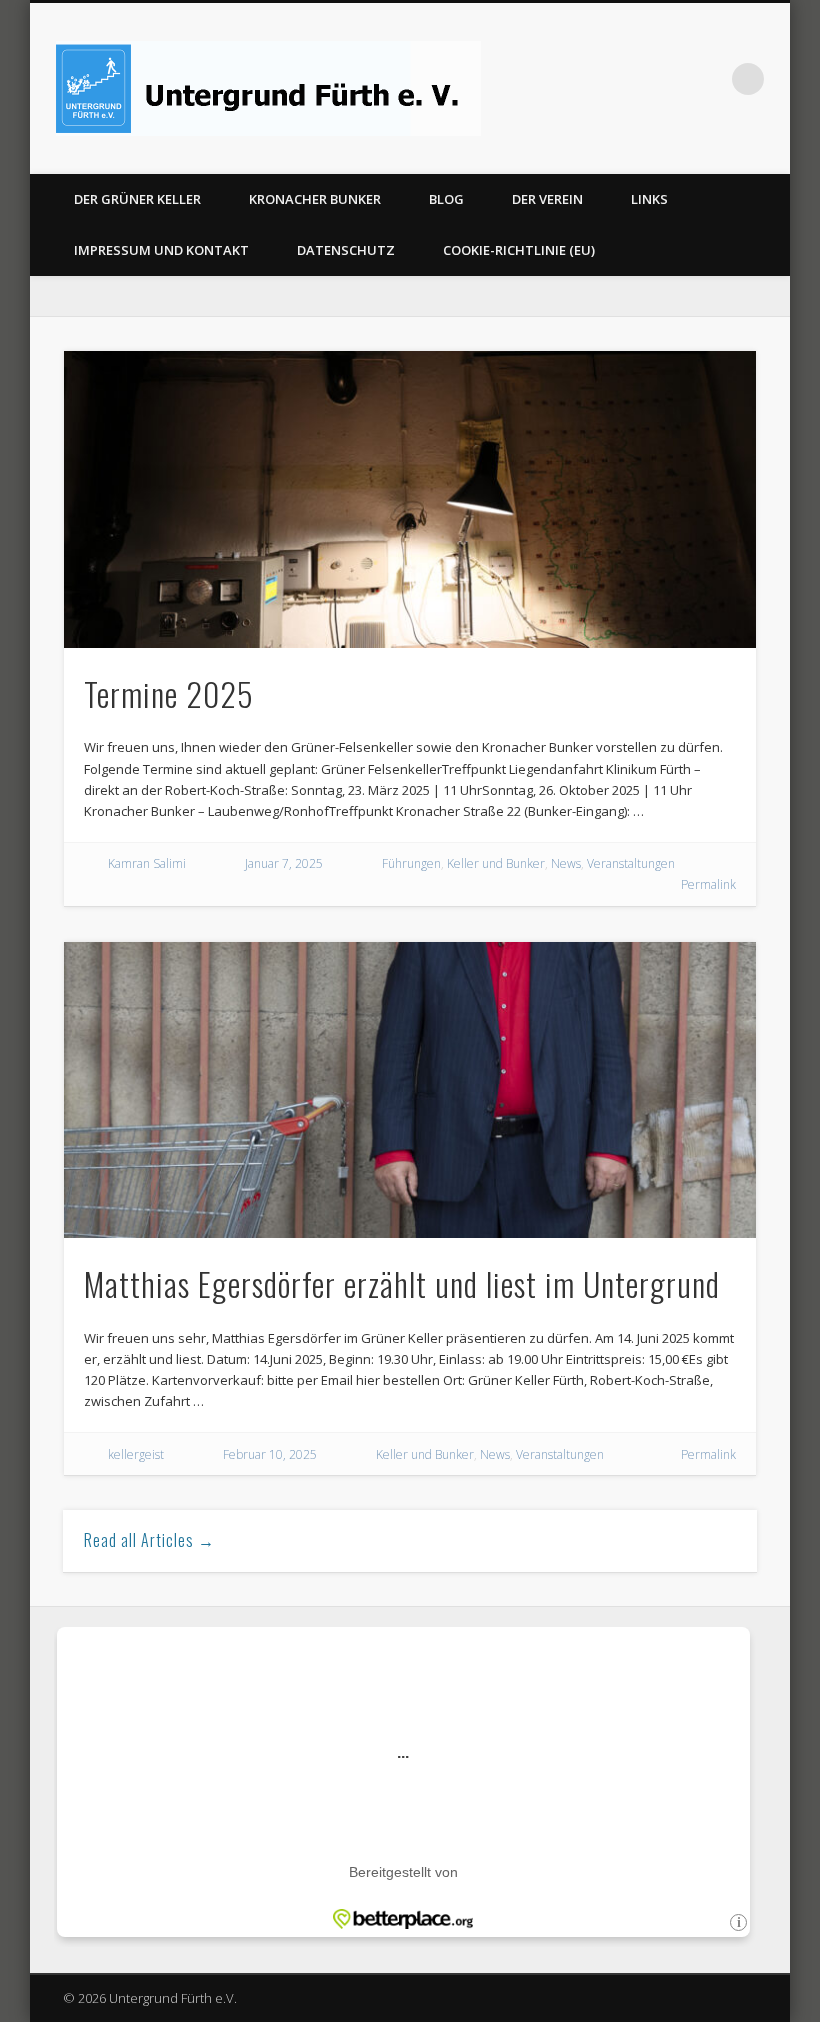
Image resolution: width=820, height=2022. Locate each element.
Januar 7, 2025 (284, 863)
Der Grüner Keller (137, 199)
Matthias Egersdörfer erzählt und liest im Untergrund (402, 1283)
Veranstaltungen (631, 863)
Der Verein (547, 199)
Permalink (708, 884)
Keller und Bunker (496, 863)
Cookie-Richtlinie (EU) (519, 250)
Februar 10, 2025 (270, 1454)
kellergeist (136, 1454)
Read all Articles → (149, 1540)
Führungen (411, 863)
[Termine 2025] (410, 499)
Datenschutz (346, 250)
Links (649, 199)
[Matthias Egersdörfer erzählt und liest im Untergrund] (410, 1090)
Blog (446, 199)
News (566, 863)
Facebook (707, 79)
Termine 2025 (169, 693)
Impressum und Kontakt (161, 250)
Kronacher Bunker (315, 199)
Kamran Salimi (147, 863)
